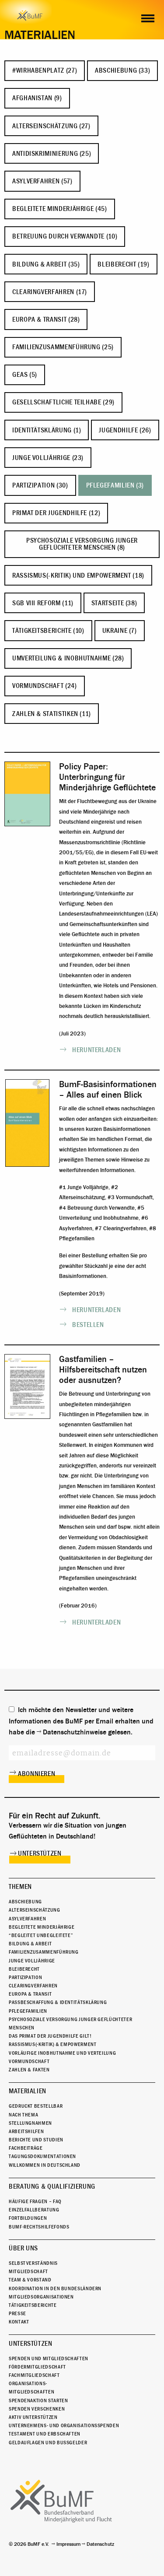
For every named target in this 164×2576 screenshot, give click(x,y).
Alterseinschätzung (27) (51, 126)
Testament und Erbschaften (45, 2434)
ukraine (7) (120, 631)
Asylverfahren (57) (42, 181)
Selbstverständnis (33, 2263)
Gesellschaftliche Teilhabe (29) (63, 402)
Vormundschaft (29, 2061)
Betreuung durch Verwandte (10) (65, 236)
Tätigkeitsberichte (33, 2305)
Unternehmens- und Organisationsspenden (64, 2425)
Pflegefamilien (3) (115, 485)
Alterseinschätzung (35, 1910)
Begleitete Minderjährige (42, 1927)
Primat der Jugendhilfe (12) (56, 513)
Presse (17, 2313)
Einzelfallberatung (34, 2210)
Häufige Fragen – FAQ (35, 2201)
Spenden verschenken (37, 2409)
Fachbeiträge (26, 2148)
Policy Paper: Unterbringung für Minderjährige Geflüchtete (107, 777)
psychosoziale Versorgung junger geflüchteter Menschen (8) (82, 544)
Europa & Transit (30, 1994)
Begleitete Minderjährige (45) (60, 209)
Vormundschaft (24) (45, 686)
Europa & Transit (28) (46, 319)
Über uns (23, 2248)
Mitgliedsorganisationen (41, 2297)
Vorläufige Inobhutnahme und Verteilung (62, 2053)
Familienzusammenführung (44, 1952)
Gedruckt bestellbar (36, 2106)
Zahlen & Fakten (29, 2070)
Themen (20, 1887)
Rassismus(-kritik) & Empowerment (52, 2044)
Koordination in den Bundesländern (55, 2288)
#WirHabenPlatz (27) (45, 70)
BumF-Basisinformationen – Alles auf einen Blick (108, 1090)
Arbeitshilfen (26, 2131)
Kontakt (19, 2322)
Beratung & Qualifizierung (52, 2186)
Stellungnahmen (30, 2123)
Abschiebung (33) (122, 70)
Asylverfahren (27, 1919)
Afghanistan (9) (37, 98)
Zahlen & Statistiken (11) (52, 714)
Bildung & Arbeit (30, 1944)
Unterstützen (40, 1853)
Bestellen (88, 1325)
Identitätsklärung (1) (47, 430)
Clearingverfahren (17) (50, 292)
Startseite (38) (114, 603)
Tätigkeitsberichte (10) (48, 631)
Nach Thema (23, 2115)
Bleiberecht (24, 1969)
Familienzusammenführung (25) (63, 347)
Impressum (68, 2544)
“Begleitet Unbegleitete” (41, 1935)
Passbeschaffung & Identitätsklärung (58, 2002)
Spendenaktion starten (38, 2401)
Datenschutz (100, 2544)
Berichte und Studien (36, 2140)
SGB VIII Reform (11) (43, 603)
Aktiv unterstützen (33, 2417)
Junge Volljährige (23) (48, 458)
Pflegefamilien (28, 2011)
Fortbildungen (28, 2218)
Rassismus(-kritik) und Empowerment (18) (78, 576)
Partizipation (25, 1977)
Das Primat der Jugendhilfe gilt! (50, 2036)
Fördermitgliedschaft (37, 2367)
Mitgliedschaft (28, 2271)
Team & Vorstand (30, 2280)
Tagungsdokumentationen (42, 2156)
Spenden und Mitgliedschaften (49, 2358)
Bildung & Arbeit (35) (46, 264)
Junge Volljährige (32, 1961)
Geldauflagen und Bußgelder (48, 2443)
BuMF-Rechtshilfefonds (39, 2227)
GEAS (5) (25, 375)
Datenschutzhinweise (75, 1732)
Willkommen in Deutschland (45, 2165)
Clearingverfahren (33, 1986)
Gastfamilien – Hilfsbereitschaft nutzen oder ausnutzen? (103, 1370)
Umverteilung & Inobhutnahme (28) (68, 658)
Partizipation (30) (40, 485)
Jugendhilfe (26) (125, 430)
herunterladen (96, 1050)
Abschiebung (25, 1902)
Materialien (28, 2091)
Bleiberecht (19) (123, 264)
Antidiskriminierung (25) (52, 154)
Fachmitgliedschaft (34, 2375)
